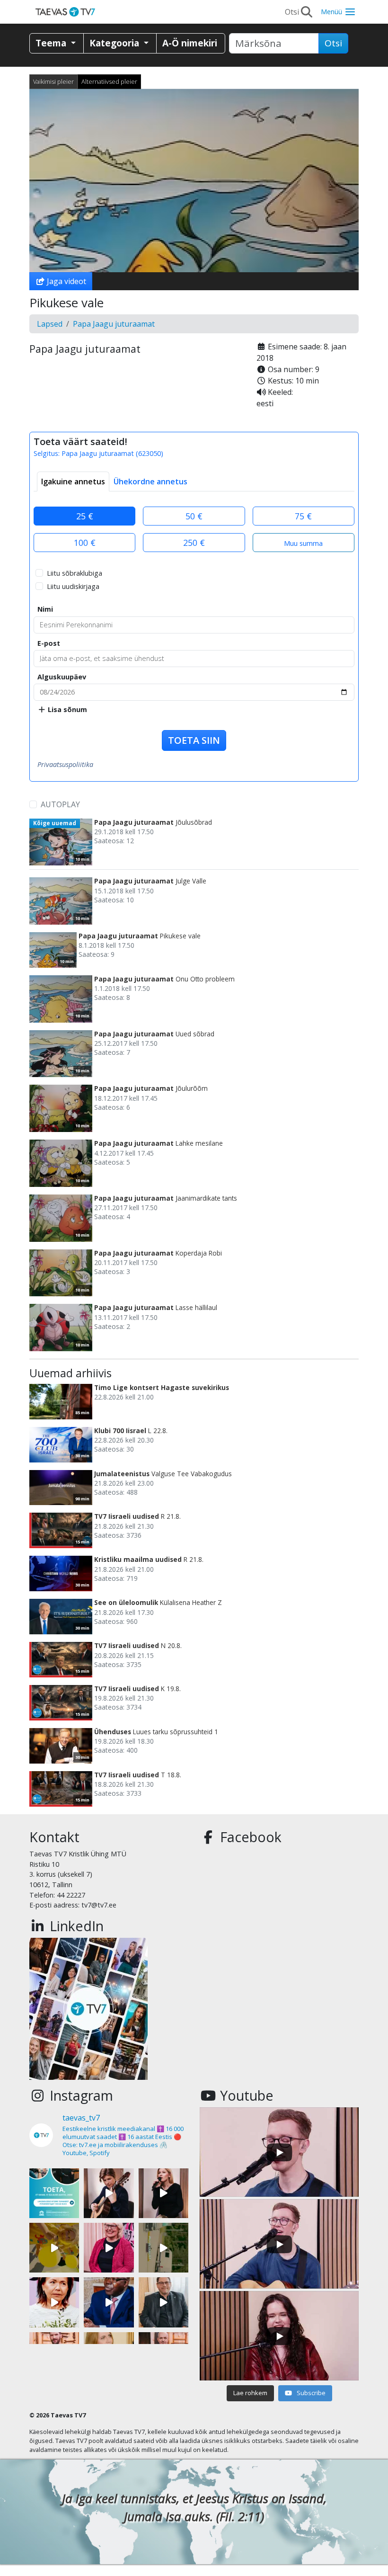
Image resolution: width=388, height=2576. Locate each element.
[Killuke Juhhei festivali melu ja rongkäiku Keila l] (54, 2248)
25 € (85, 516)
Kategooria (115, 43)
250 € (194, 543)
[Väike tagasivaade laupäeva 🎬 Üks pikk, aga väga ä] (163, 2248)
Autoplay (60, 804)
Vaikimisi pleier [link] (53, 81)
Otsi (333, 43)
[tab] (73, 481)
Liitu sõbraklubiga (75, 573)
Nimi (45, 609)
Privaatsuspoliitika (65, 764)
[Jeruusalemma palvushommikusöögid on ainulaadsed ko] (109, 2302)
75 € (303, 516)
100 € (85, 543)
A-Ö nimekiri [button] (190, 43)
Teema (52, 43)
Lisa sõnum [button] (66, 709)
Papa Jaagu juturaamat (114, 324)
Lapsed (50, 324)
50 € (194, 516)
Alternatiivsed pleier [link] (109, 81)
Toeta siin (194, 740)
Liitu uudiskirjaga (73, 586)
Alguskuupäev (62, 677)
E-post (49, 643)
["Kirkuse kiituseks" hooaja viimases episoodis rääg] (109, 2248)
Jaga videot (66, 281)
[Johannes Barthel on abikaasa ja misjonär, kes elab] (163, 2302)
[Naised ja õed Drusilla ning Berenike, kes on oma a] (54, 2302)
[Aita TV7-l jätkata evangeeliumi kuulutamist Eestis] (54, 2193)
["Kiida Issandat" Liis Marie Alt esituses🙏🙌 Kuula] (163, 2193)
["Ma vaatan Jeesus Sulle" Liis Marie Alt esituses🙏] (109, 2193)
